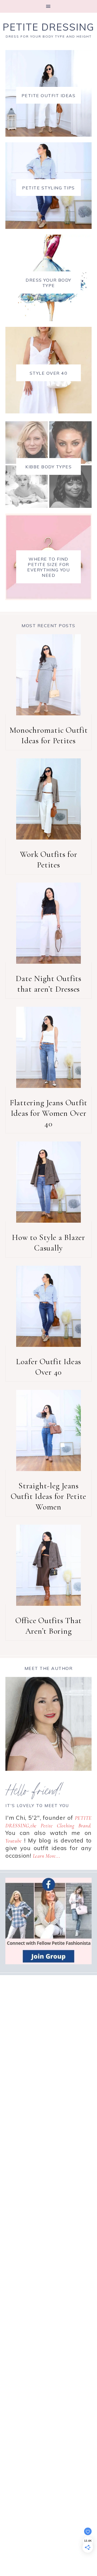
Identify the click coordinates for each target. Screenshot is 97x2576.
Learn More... (47, 1856)
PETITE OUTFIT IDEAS (49, 96)
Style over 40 (49, 373)
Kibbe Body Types (48, 467)
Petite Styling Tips (48, 188)
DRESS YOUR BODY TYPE (48, 283)
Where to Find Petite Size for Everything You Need (48, 567)
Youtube (13, 1841)
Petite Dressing (48, 27)
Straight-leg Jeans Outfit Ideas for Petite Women (48, 1496)
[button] (48, 6)
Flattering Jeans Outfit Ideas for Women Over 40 (48, 1113)
